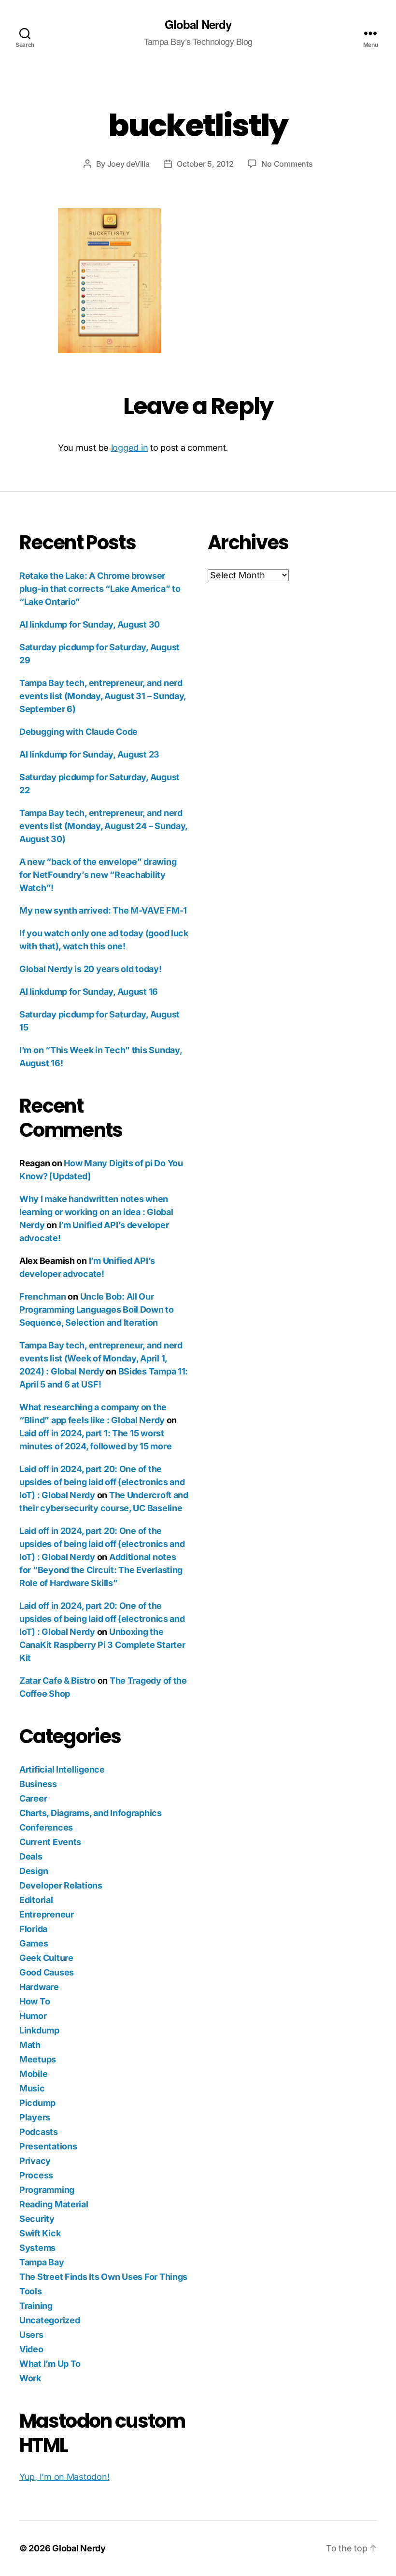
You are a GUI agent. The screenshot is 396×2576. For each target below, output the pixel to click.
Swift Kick (40, 2233)
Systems (37, 2248)
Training (36, 2306)
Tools (31, 2291)
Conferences (46, 1827)
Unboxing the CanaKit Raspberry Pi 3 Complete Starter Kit (102, 1645)
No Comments (287, 164)
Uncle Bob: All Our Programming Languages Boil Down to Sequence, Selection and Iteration (97, 1309)
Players (35, 2117)
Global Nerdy (198, 24)
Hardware (39, 1987)
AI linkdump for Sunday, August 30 (90, 624)
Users (31, 2335)
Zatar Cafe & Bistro (57, 1681)
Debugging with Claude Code (78, 732)
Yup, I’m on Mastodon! (64, 2477)
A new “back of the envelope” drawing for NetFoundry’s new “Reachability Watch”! (98, 875)
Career (33, 1798)
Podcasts (39, 2132)
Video (31, 2349)
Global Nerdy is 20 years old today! (91, 969)
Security (37, 2219)
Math (30, 2045)
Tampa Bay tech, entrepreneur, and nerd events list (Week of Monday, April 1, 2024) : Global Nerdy (101, 1358)
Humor (33, 2016)
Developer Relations (61, 1885)
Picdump (37, 2103)
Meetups (38, 2059)
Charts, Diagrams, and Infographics (91, 1813)
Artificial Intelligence (62, 1769)
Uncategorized (50, 2320)
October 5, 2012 (205, 164)
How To (35, 2001)
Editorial (36, 1900)
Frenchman (43, 1296)
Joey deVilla (128, 164)
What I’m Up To (50, 2364)
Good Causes (47, 1972)
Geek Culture (46, 1958)
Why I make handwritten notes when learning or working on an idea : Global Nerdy (96, 1212)
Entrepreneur (47, 1914)
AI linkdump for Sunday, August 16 (89, 992)
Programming (47, 2190)
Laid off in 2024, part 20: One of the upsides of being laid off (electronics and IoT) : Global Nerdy (102, 1482)
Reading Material (54, 2204)
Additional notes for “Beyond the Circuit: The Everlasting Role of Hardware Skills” (101, 1570)
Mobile (33, 2074)
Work (30, 2378)
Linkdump (39, 2030)
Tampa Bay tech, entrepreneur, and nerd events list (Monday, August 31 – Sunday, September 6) (103, 696)
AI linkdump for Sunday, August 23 (89, 754)
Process (36, 2175)
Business (38, 1784)
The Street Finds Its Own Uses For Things (103, 2277)
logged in (130, 448)
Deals (31, 1856)
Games (34, 1943)
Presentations (48, 2146)
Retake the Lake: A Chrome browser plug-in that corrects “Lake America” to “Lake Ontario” (100, 589)
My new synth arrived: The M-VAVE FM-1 (103, 910)
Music (32, 2088)
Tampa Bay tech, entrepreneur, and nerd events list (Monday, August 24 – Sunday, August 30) (103, 826)
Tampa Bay (42, 2262)
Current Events (50, 1842)
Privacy (35, 2161)
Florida (33, 1929)
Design (34, 1871)
